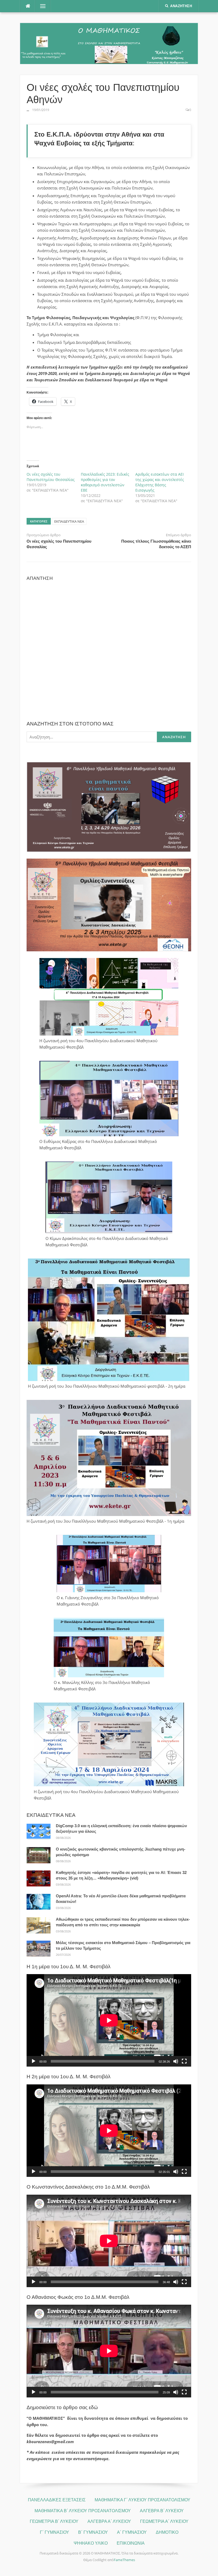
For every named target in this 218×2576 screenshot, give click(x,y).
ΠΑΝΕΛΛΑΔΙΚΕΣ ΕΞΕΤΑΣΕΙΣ (57, 2500)
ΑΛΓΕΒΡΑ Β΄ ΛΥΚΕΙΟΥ (162, 2511)
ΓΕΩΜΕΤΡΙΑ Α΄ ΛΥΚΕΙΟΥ (164, 2521)
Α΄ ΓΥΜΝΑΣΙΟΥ (132, 2532)
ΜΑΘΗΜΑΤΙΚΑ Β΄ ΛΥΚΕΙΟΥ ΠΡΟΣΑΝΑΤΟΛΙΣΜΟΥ (83, 2511)
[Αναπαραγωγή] (33, 2061)
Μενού (42, 6)
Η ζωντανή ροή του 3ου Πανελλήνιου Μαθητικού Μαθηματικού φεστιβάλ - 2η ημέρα (107, 1386)
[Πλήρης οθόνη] (184, 2061)
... (28, 110)
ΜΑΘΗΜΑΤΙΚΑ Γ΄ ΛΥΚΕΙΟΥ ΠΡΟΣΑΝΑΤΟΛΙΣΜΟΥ (142, 2500)
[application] (109, 2020)
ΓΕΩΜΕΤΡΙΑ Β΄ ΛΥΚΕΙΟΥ (54, 2521)
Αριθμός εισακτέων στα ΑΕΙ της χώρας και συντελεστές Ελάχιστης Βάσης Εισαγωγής (160, 482)
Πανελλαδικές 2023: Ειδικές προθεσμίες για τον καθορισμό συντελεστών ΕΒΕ (105, 482)
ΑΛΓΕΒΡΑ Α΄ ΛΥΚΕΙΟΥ (109, 2521)
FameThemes (124, 2560)
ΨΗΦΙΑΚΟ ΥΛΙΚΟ (91, 2543)
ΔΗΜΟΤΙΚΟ (167, 2532)
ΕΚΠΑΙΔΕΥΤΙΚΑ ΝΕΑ (69, 521)
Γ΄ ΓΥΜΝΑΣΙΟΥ (54, 2532)
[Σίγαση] (176, 2061)
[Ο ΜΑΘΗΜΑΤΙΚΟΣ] (109, 43)
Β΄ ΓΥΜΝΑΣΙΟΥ (93, 2532)
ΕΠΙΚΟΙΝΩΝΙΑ (131, 2543)
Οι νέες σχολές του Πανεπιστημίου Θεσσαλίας (51, 477)
